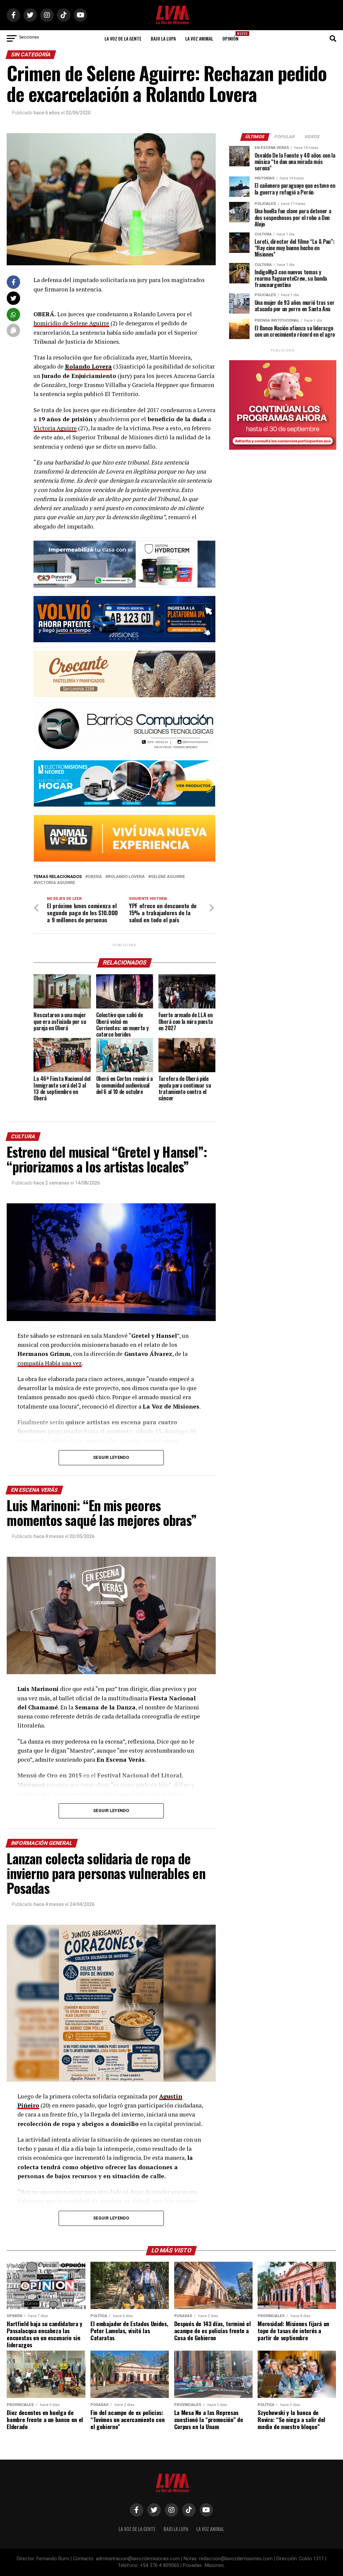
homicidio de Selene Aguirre (71, 323)
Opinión (232, 36)
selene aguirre (168, 877)
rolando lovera (126, 877)
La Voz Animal (199, 38)
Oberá (95, 877)
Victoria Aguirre (55, 428)
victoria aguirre (56, 883)
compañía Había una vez (50, 1363)
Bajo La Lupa (163, 38)
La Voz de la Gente (123, 38)
